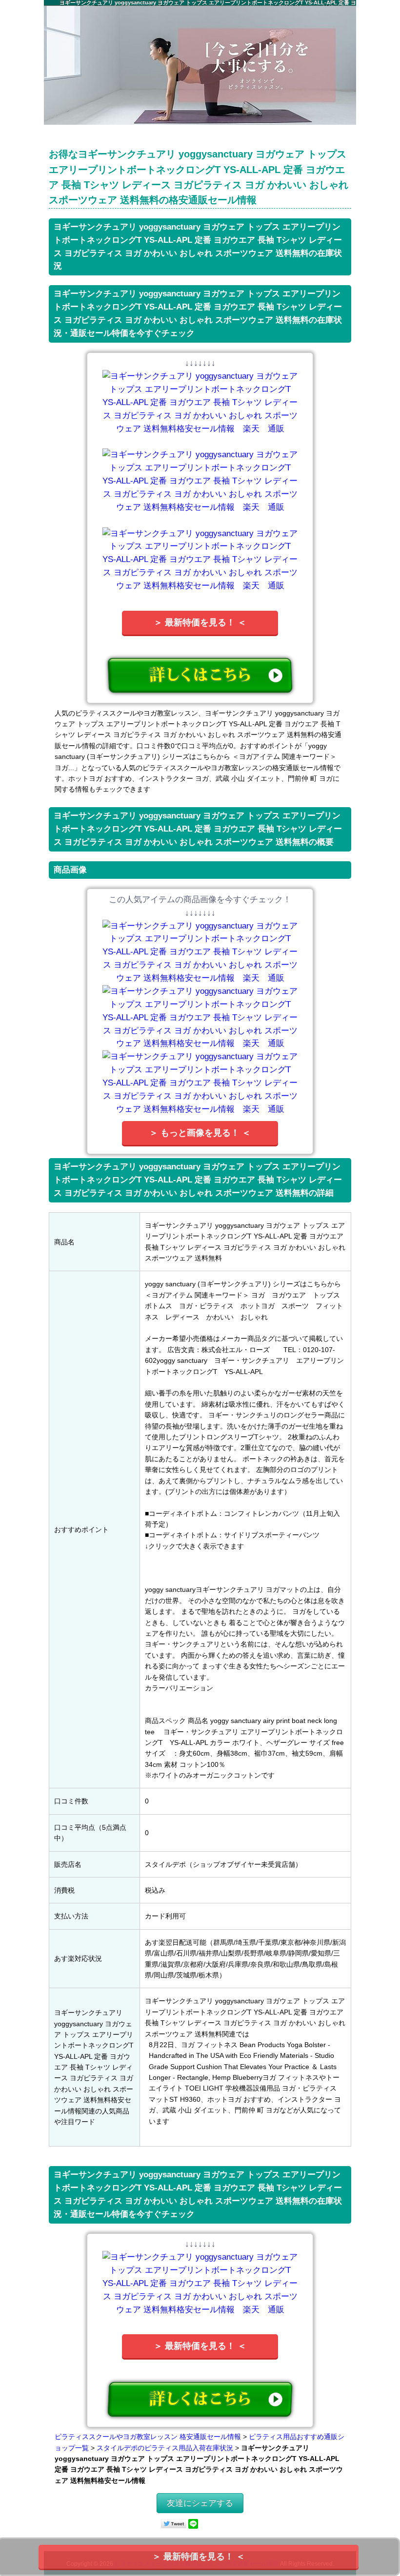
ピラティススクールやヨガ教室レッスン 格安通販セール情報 (148, 2437)
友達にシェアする (200, 2503)
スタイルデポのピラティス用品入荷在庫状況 (165, 2448)
